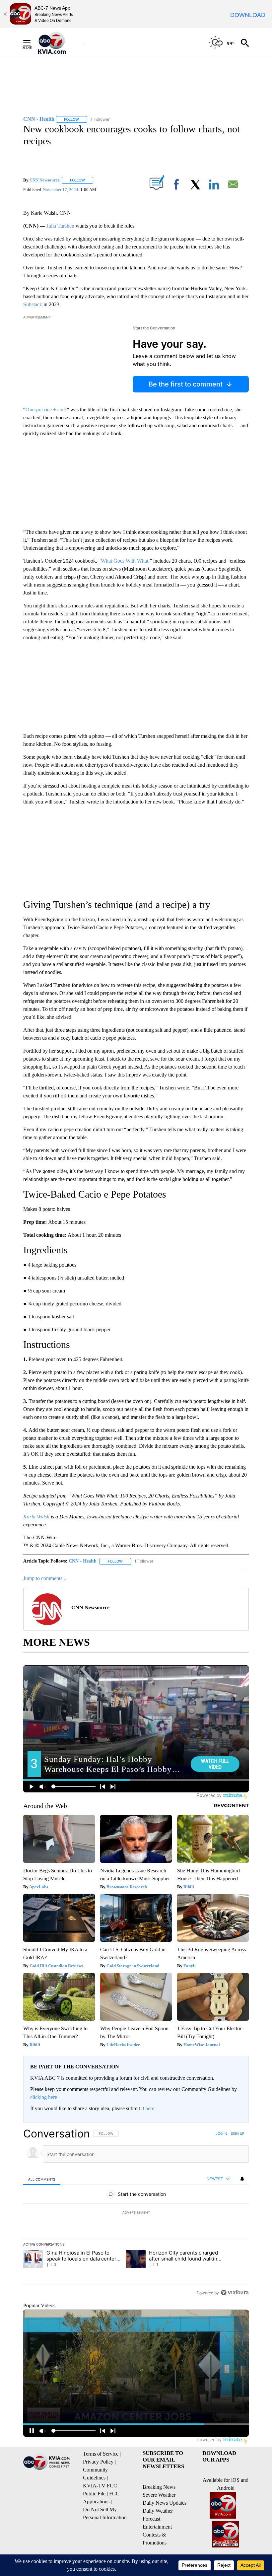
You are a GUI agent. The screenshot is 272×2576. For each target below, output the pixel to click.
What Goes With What (125, 561)
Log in (221, 2133)
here (150, 2108)
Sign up (238, 2133)
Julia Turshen (60, 226)
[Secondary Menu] (32, 43)
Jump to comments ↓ (45, 1578)
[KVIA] (59, 43)
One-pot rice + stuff (46, 410)
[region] (136, 2213)
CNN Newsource (45, 180)
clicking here (44, 2097)
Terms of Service (101, 2454)
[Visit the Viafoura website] (235, 2293)
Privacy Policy (98, 2462)
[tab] (42, 2179)
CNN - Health (83, 1561)
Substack (33, 304)
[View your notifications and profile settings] (242, 2179)
